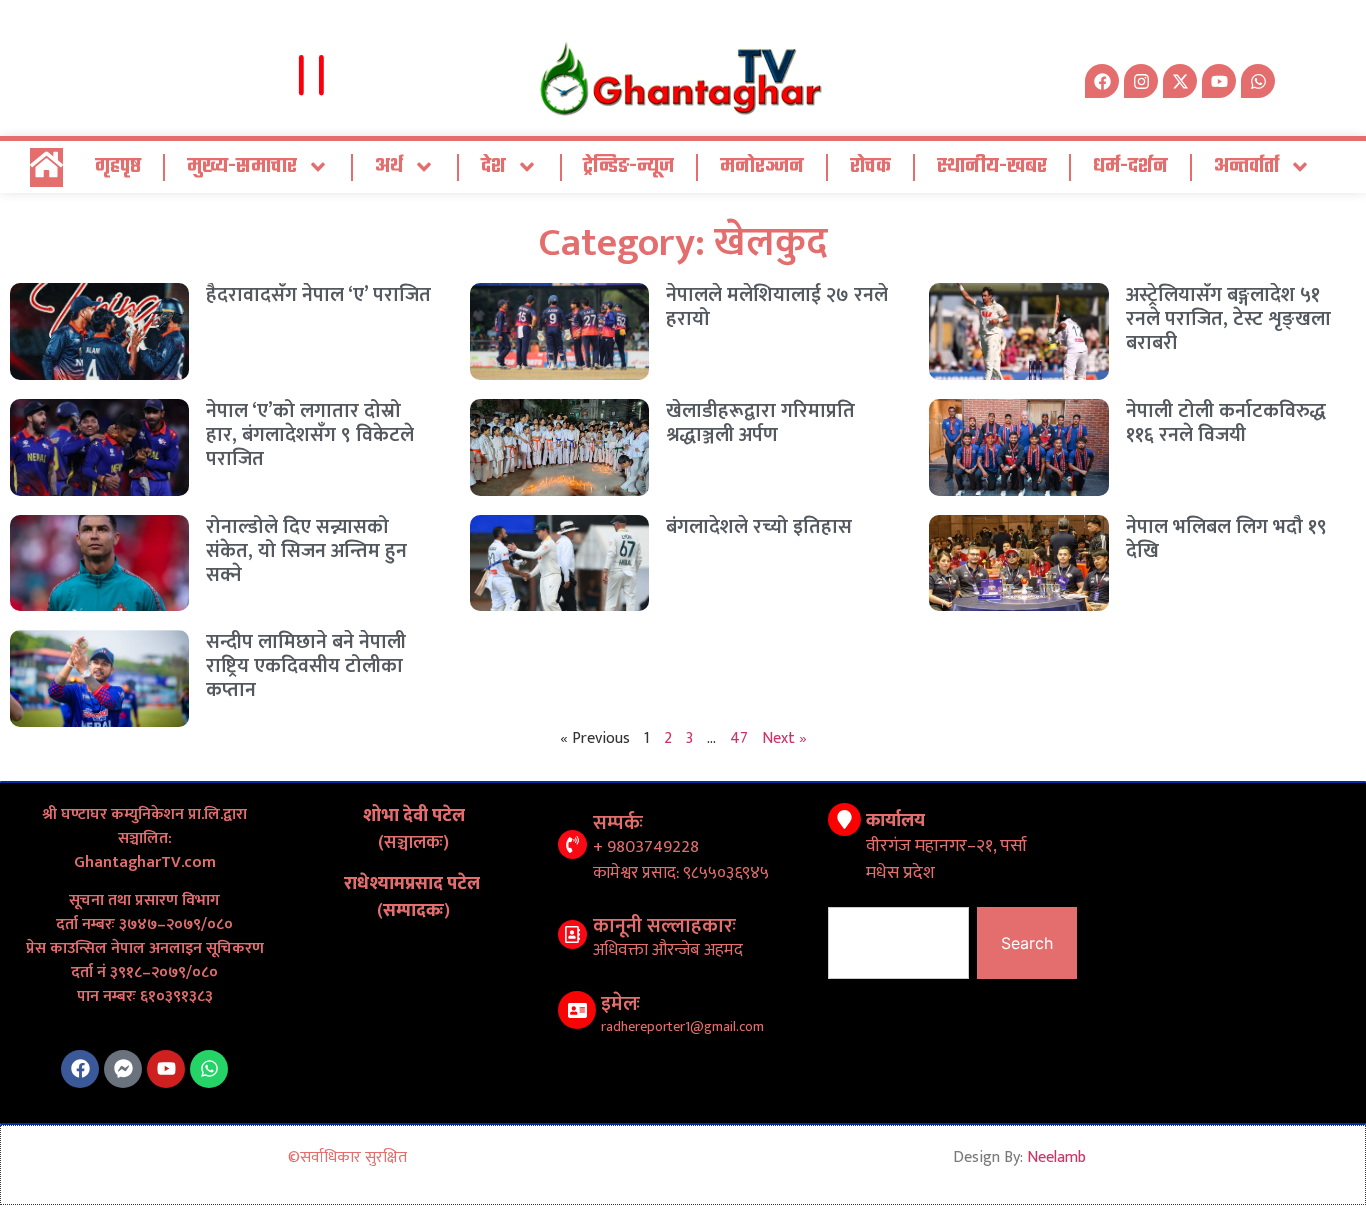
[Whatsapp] (1258, 81)
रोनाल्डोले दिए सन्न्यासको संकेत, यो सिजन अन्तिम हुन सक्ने (306, 551)
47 (739, 738)
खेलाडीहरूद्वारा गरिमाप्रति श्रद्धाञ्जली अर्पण (760, 423)
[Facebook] (80, 1069)
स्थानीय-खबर (992, 166)
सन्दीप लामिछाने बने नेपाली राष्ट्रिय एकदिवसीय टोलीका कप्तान (306, 666)
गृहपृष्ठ (118, 166)
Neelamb (1056, 1157)
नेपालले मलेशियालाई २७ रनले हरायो (777, 307)
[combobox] (898, 943)
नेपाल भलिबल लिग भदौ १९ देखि (1226, 539)
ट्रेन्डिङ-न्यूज (628, 166)
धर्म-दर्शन (1130, 166)
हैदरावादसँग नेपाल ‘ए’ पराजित (318, 295)
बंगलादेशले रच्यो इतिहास (759, 527)
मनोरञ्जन (762, 166)
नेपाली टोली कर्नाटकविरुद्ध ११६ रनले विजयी (1226, 423)
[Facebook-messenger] (123, 1069)
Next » (784, 738)
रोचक (870, 166)
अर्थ (389, 166)
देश (493, 166)
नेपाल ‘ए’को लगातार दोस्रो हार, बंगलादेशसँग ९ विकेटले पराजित (310, 435)
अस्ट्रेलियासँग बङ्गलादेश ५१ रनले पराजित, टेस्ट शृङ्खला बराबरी (1228, 319)
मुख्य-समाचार (242, 166)
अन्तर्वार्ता (1246, 166)
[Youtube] (166, 1069)
